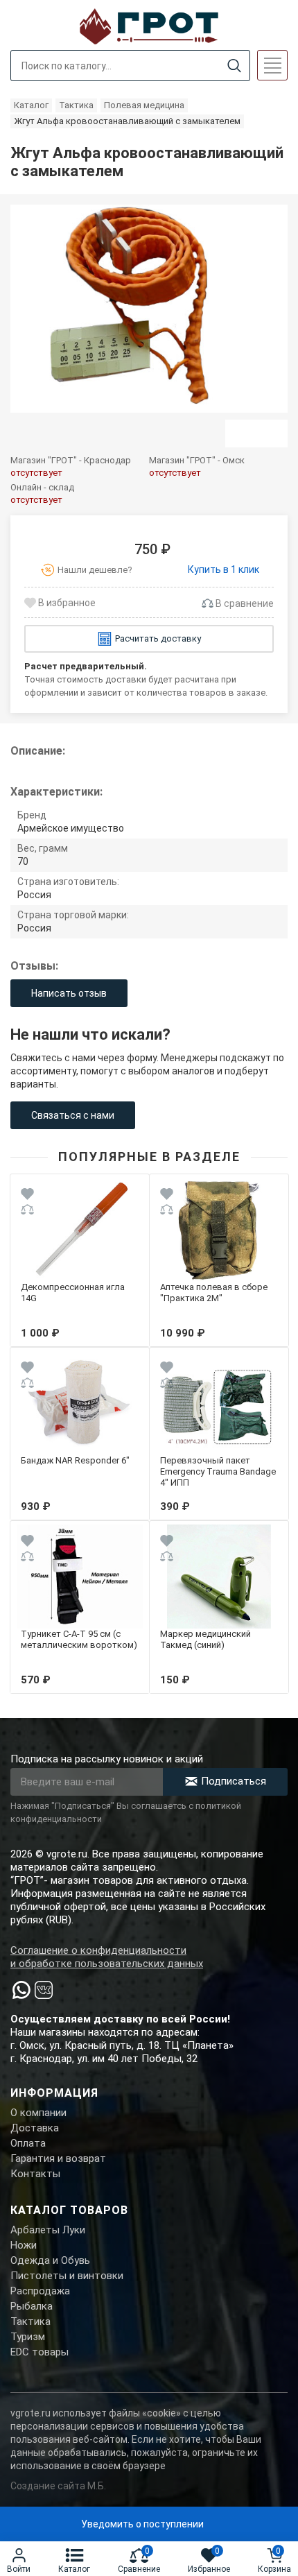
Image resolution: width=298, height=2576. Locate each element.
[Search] (234, 66)
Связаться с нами (73, 1115)
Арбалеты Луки (48, 2230)
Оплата (28, 2143)
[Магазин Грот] (149, 25)
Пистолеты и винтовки (67, 2276)
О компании (38, 2113)
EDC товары (40, 2352)
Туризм (28, 2337)
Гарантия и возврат (58, 2158)
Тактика (30, 2321)
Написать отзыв (69, 993)
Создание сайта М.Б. (58, 2486)
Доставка (35, 2128)
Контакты (35, 2174)
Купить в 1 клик (223, 569)
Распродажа (40, 2291)
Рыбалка (32, 2306)
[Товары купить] (256, 433)
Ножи (24, 2245)
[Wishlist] (27, 1196)
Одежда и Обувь (50, 2260)
